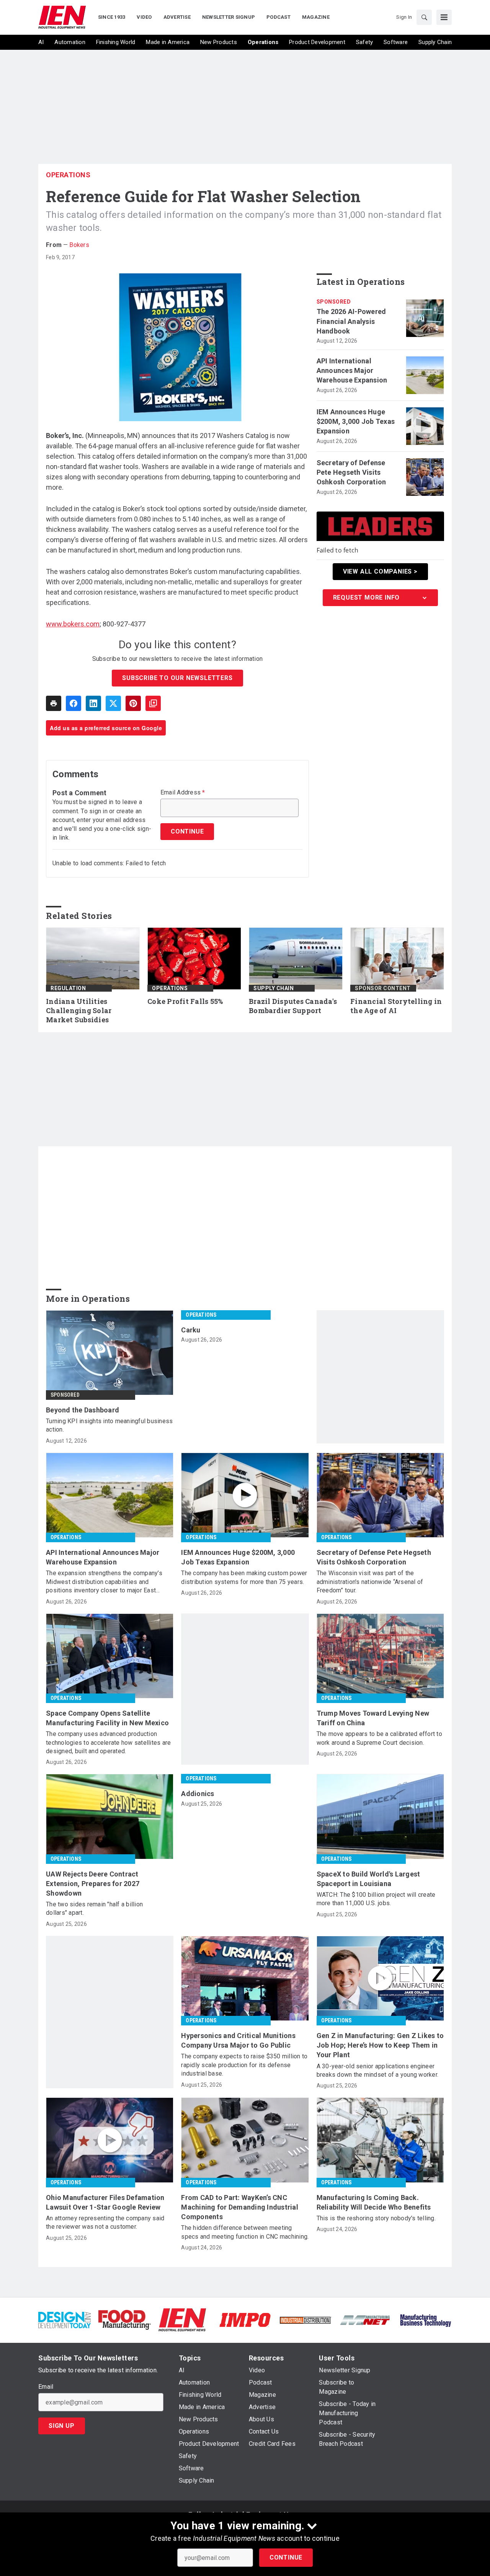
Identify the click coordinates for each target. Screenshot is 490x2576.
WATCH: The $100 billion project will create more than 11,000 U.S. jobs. (376, 1899)
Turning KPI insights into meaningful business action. (109, 1425)
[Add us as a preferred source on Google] (153, 703)
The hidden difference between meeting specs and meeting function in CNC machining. (245, 2232)
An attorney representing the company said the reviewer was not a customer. (105, 2222)
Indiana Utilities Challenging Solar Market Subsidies (79, 1011)
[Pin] (133, 703)
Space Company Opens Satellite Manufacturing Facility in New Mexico (107, 1718)
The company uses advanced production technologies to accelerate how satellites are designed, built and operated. (108, 1742)
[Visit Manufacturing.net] (365, 2320)
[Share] (73, 703)
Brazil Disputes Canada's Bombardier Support (293, 1006)
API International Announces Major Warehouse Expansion (352, 370)
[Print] (54, 703)
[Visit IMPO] (245, 2319)
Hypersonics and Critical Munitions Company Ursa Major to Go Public (238, 2040)
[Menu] (444, 17)
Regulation (68, 988)
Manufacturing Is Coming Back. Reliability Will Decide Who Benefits (374, 2202)
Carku (191, 1330)
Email (46, 2387)
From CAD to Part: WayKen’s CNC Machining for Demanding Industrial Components (240, 2207)
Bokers (79, 245)
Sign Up (62, 2426)
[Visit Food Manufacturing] (125, 2319)
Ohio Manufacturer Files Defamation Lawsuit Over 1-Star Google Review (105, 2202)
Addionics (198, 1794)
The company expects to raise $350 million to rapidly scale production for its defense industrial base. (244, 2065)
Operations (68, 175)
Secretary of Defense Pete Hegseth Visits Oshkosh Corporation (351, 472)
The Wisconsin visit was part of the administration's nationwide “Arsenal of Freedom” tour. (370, 1582)
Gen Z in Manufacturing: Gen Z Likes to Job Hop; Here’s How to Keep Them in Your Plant (380, 2045)
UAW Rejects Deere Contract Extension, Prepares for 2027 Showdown (93, 1884)
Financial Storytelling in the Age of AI (396, 1006)
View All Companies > (380, 571)
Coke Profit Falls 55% (185, 1001)
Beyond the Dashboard (82, 1410)
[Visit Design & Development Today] (65, 2319)
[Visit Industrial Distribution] (305, 2320)
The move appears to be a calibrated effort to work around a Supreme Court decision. (379, 1738)
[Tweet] (113, 703)
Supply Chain (274, 988)
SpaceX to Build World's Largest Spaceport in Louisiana (368, 1879)
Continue (286, 2557)
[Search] (424, 17)
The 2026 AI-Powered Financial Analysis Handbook (351, 321)
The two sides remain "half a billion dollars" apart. (94, 1908)
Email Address (183, 793)
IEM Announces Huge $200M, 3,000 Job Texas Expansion (356, 421)
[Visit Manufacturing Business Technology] (425, 2319)
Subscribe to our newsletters (177, 678)
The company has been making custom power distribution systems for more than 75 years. (244, 1577)
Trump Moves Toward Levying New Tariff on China (373, 1718)
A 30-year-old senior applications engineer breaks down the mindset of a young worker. (378, 2070)
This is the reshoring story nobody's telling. (376, 2218)
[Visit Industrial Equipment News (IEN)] (182, 2319)
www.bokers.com (73, 624)
